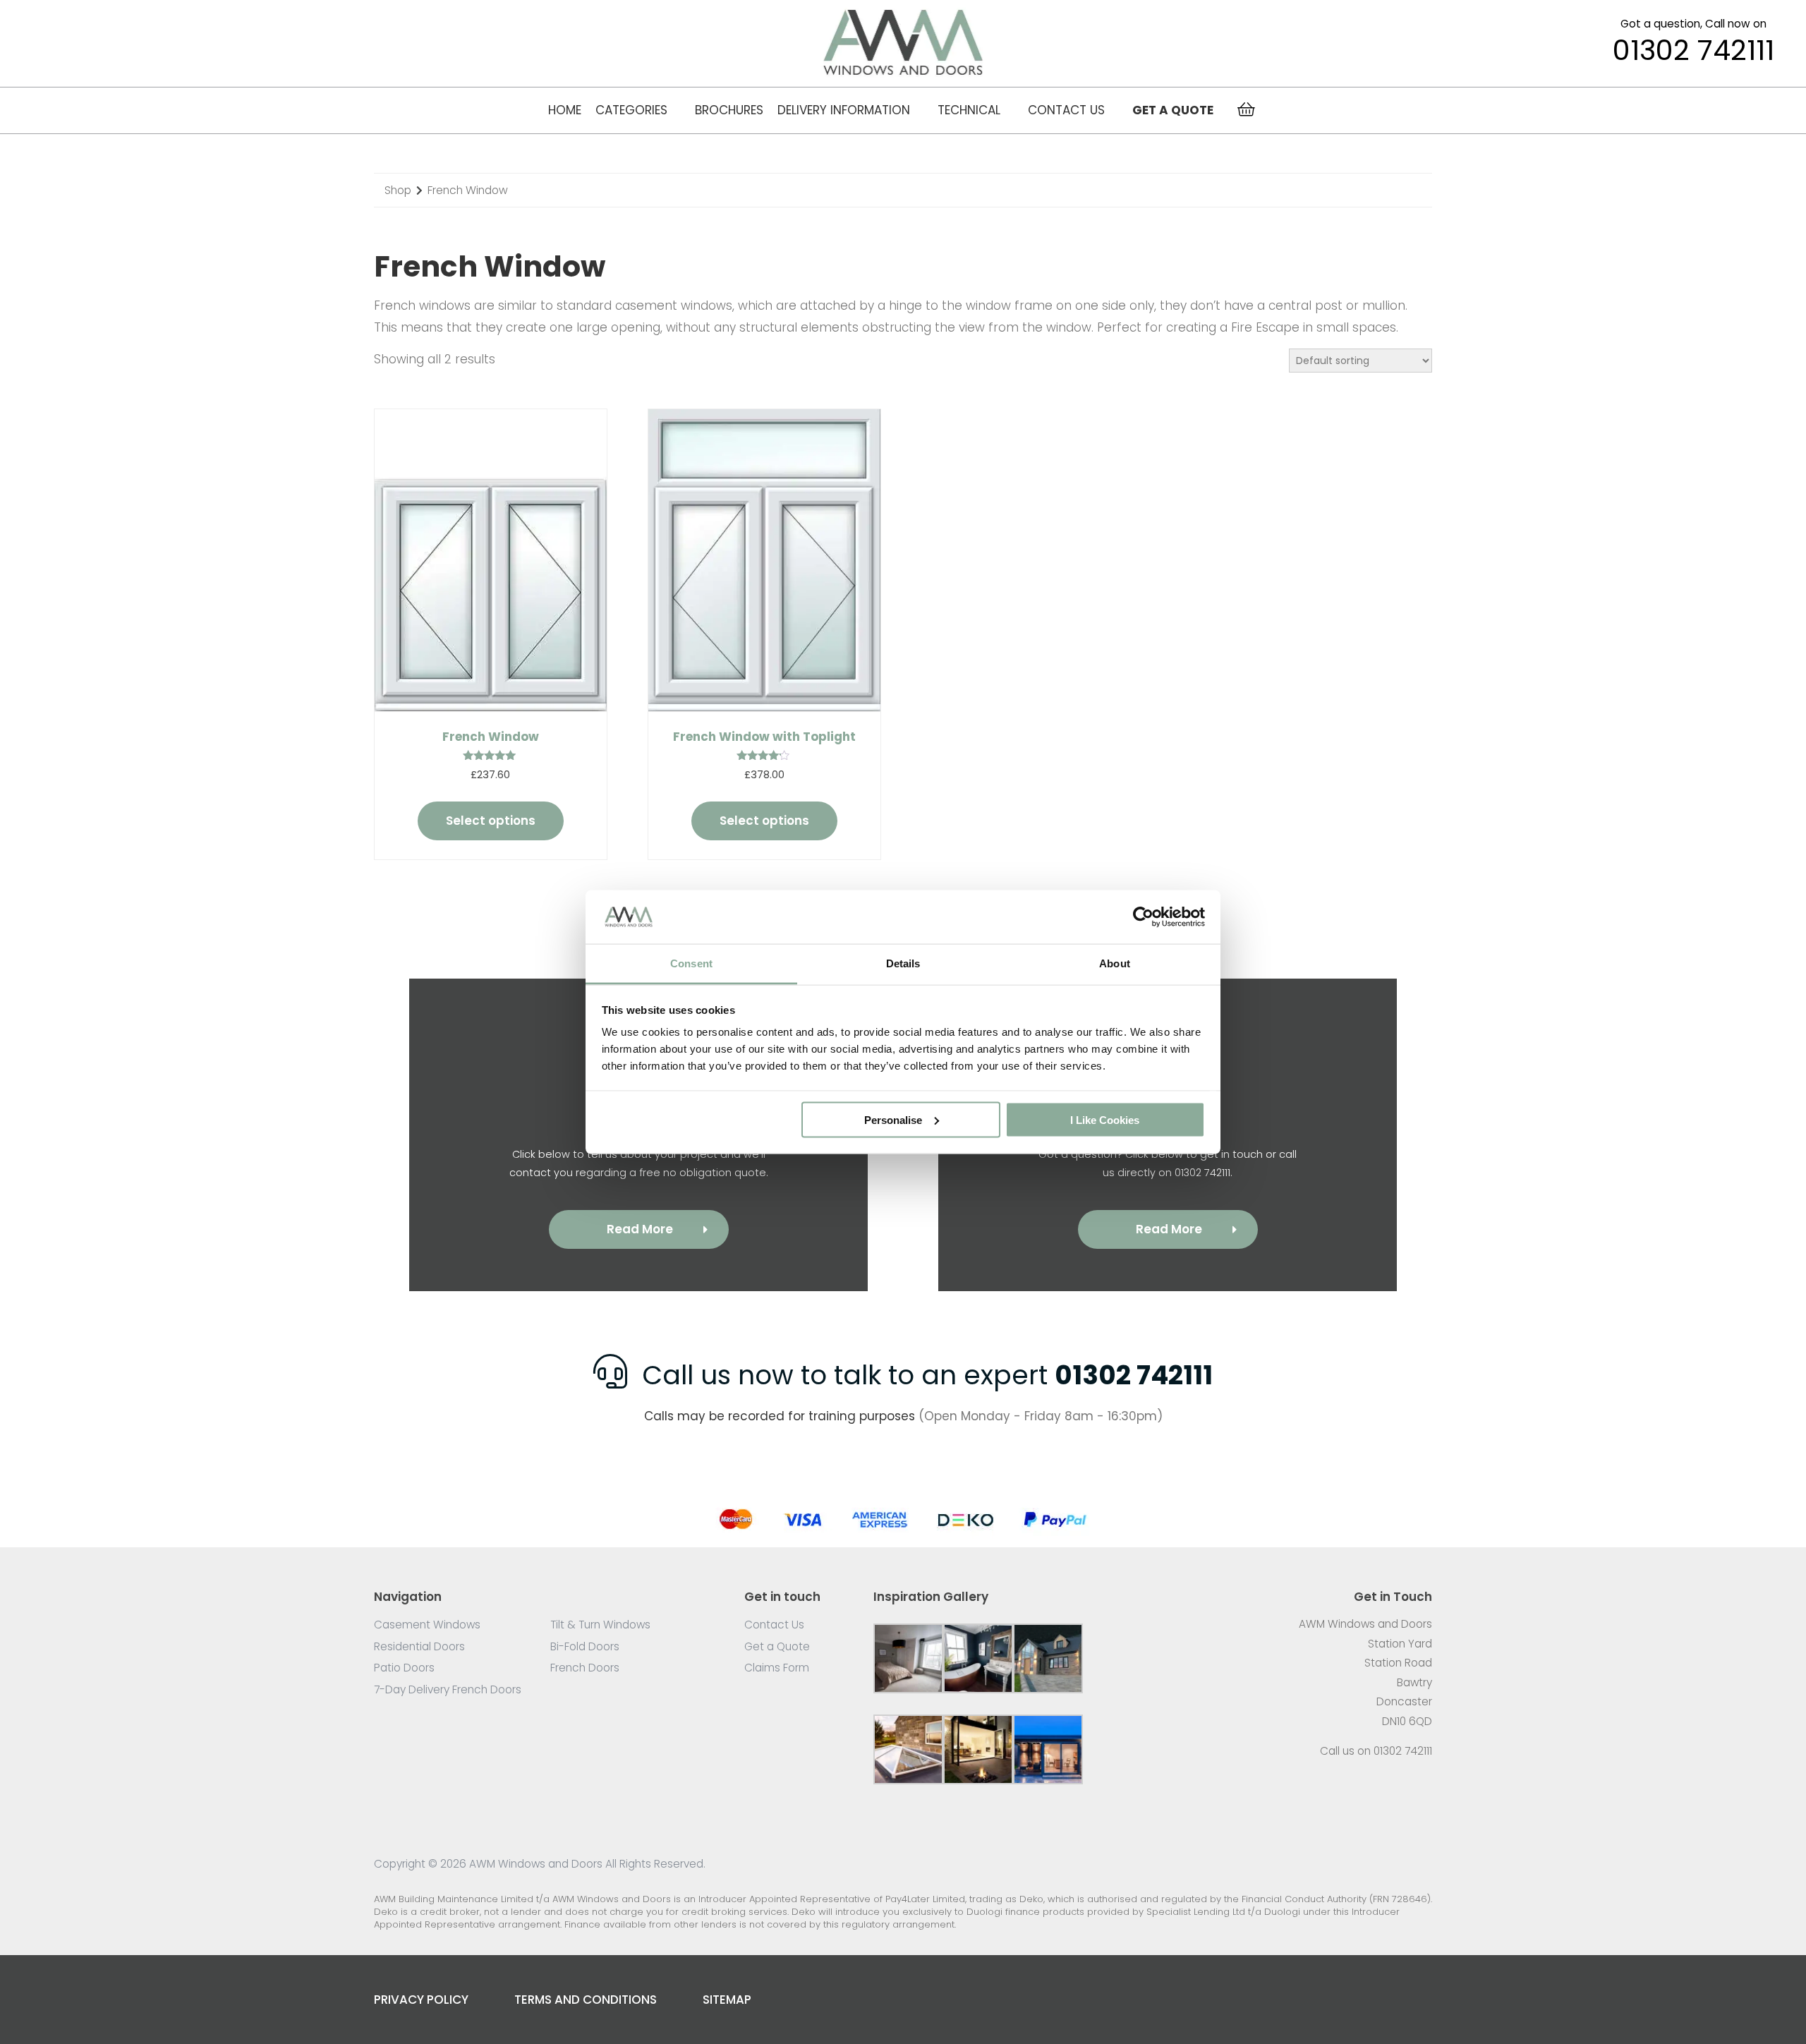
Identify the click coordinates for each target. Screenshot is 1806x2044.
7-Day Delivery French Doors (448, 1689)
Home (565, 110)
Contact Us (1066, 110)
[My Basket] (1246, 110)
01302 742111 (1693, 51)
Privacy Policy (421, 2000)
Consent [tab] (691, 963)
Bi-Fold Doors (585, 1646)
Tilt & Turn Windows (600, 1625)
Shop (398, 190)
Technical (969, 110)
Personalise (893, 1119)
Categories (631, 110)
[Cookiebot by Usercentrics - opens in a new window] (1143, 917)
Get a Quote (777, 1646)
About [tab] (1115, 963)
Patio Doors (404, 1668)
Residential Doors (419, 1646)
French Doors (585, 1668)
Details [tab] (903, 963)
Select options (491, 821)
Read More (640, 1229)
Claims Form (777, 1668)
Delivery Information (844, 110)
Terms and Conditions (586, 2000)
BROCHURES (729, 110)
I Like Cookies (1105, 1119)
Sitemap (727, 2000)
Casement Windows (427, 1625)
